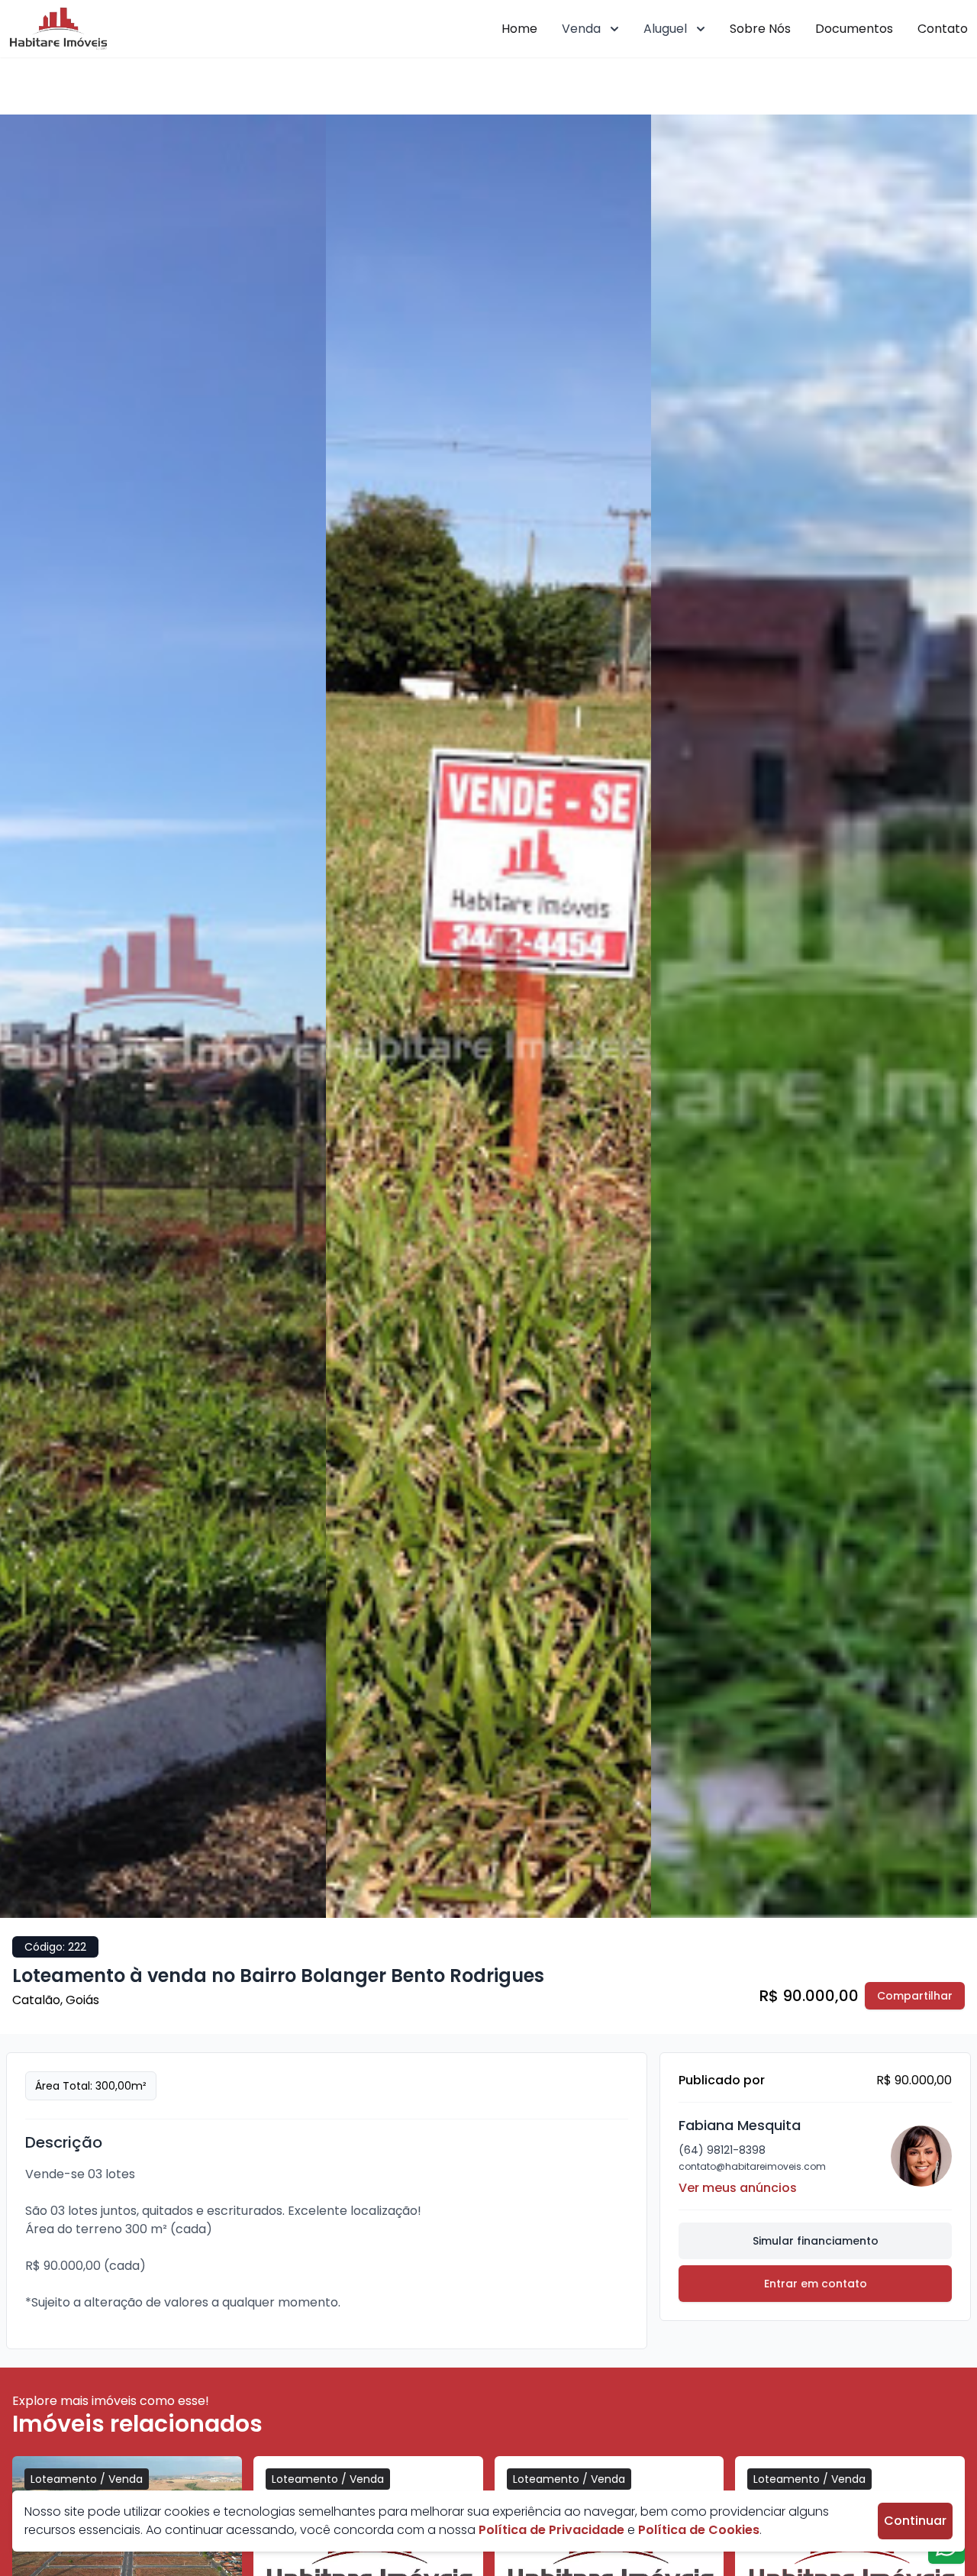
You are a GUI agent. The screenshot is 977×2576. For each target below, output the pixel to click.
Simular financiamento (816, 2241)
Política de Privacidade (551, 2530)
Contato (943, 29)
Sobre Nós (760, 29)
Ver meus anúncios (738, 2188)
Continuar (915, 2521)
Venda (581, 29)
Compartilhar (915, 1996)
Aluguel (665, 29)
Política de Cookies (699, 2530)
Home (519, 29)
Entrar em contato (816, 2284)
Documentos (854, 29)
